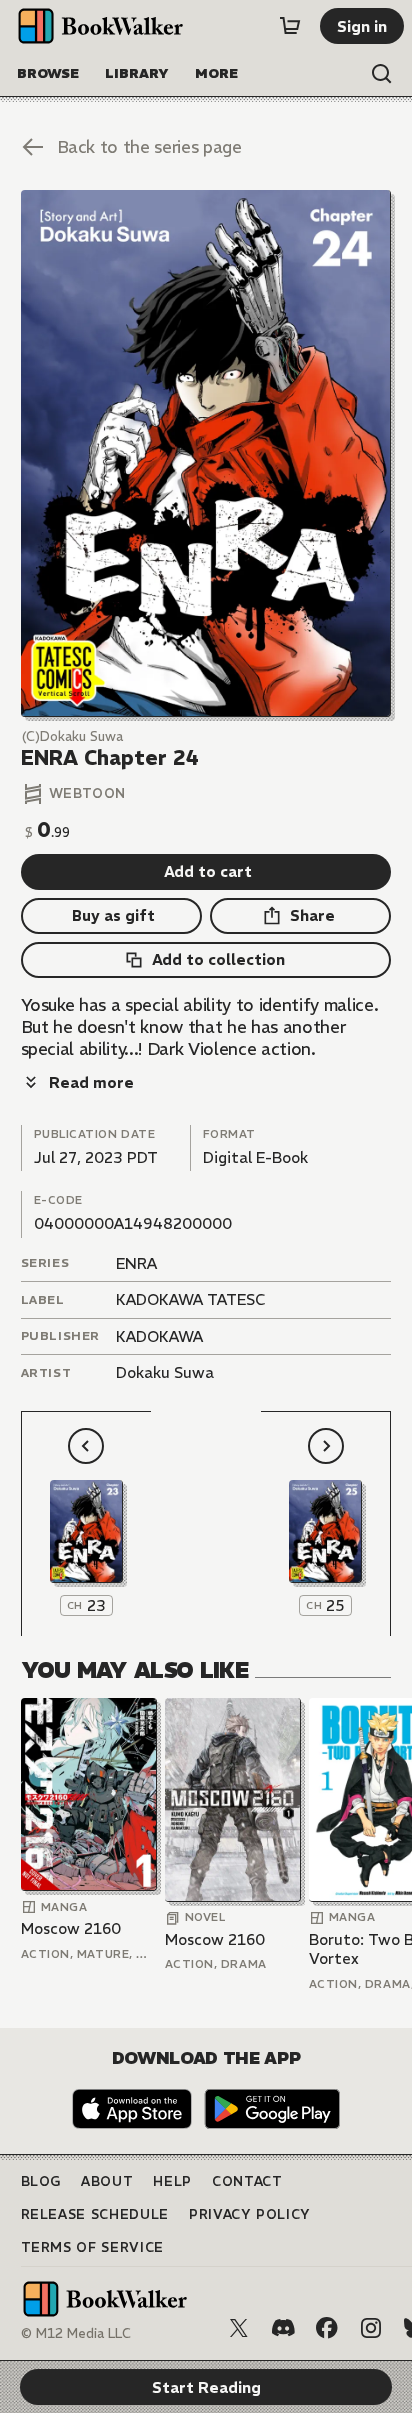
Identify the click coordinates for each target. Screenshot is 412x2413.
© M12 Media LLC (76, 2333)
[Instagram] (371, 2328)
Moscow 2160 (71, 1928)
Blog (41, 2181)
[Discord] (283, 2328)
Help (172, 2181)
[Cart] (290, 26)
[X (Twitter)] (239, 2328)
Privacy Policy (250, 2214)
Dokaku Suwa (165, 1372)
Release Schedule (95, 2214)
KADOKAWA (159, 1336)
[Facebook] (327, 2328)
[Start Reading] (206, 453)
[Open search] (382, 74)
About (107, 2181)
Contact (247, 2181)
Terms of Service (92, 2247)
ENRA (136, 1263)
